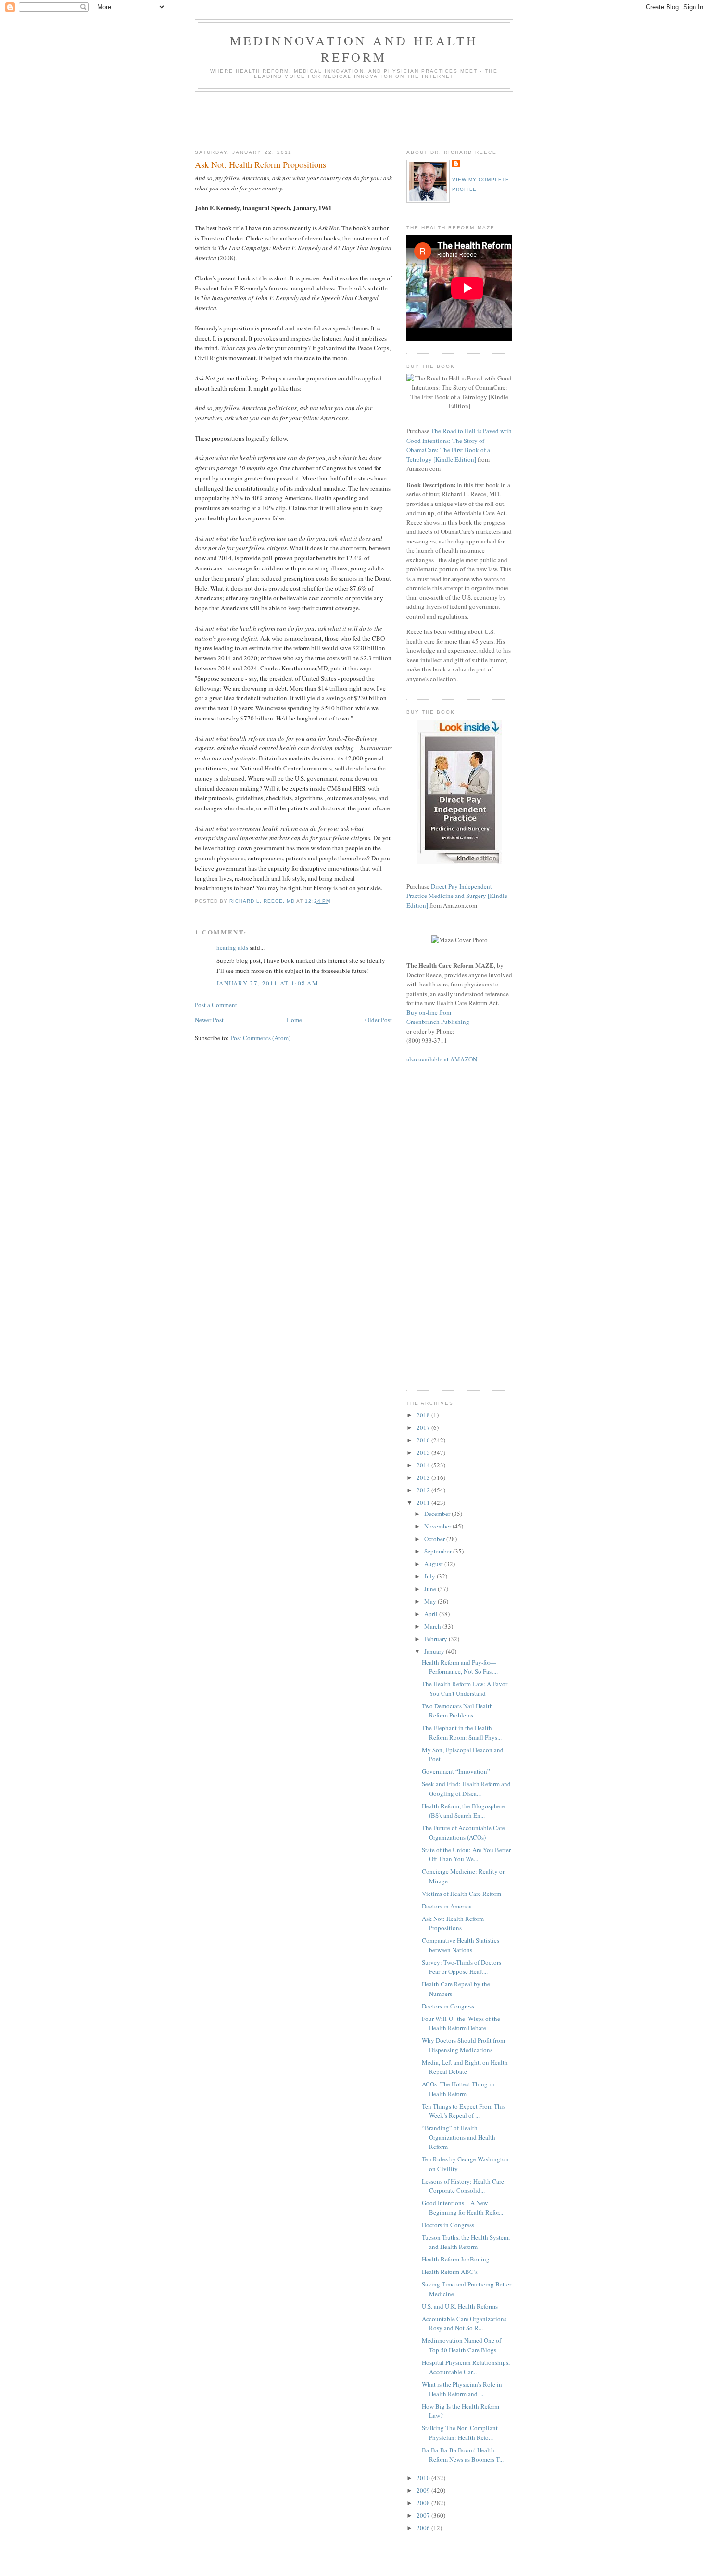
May (431, 1601)
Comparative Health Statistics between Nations (461, 1945)
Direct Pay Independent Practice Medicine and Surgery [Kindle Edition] (457, 896)
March (433, 1626)
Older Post (379, 1020)
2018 (424, 1415)
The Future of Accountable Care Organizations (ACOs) (463, 1832)
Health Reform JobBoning (456, 2259)
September (439, 1551)
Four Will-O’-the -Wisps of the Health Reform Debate (461, 2023)
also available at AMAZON (442, 1059)
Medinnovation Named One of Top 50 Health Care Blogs (461, 2345)
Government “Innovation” (456, 1771)
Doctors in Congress (448, 2006)
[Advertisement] (370, 118)
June (431, 1589)
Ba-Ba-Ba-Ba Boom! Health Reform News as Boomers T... (463, 2455)
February (436, 1639)
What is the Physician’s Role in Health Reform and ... (462, 2389)
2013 (424, 1477)
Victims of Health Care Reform (461, 1894)
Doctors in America (447, 1906)
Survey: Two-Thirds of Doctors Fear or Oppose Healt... (461, 1967)
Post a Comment (216, 1005)
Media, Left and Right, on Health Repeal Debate (465, 2067)
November (438, 1526)
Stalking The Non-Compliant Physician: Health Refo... (460, 2433)
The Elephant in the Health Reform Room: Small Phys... (462, 1732)
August (434, 1564)
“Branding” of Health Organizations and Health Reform (459, 2137)
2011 (424, 1503)
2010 (424, 2478)
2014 (424, 1465)
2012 (424, 1490)
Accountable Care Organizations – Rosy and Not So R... (467, 2323)
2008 (424, 2503)
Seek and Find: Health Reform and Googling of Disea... (466, 1789)
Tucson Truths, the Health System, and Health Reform (466, 2242)
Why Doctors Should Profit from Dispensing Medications (463, 2045)
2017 (424, 1427)
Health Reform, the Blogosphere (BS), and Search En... (463, 1811)
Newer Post (209, 1020)
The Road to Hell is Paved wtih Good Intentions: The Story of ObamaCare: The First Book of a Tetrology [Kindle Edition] (459, 445)
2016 (424, 1440)
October (435, 1539)
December (438, 1514)
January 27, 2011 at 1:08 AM (267, 983)
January (435, 1651)
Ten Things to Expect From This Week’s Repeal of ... (464, 2111)
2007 (424, 2515)
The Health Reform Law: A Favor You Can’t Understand (465, 1689)
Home (294, 1020)
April (432, 1614)
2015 (424, 1452)
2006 (424, 2528)
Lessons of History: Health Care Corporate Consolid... (463, 2186)
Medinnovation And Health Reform (354, 49)
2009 (424, 2490)
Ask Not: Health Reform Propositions (453, 1923)
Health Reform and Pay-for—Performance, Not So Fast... (460, 1667)
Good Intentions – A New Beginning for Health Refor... (462, 2208)
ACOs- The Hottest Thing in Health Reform (458, 2089)
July (430, 1576)
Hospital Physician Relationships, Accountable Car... (466, 2367)
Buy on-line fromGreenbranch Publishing (438, 1017)
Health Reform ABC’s (450, 2272)
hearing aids (232, 947)
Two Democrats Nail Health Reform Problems (457, 1711)
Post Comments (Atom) (260, 1038)
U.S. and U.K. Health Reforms (460, 2306)
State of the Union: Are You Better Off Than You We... (466, 1855)
